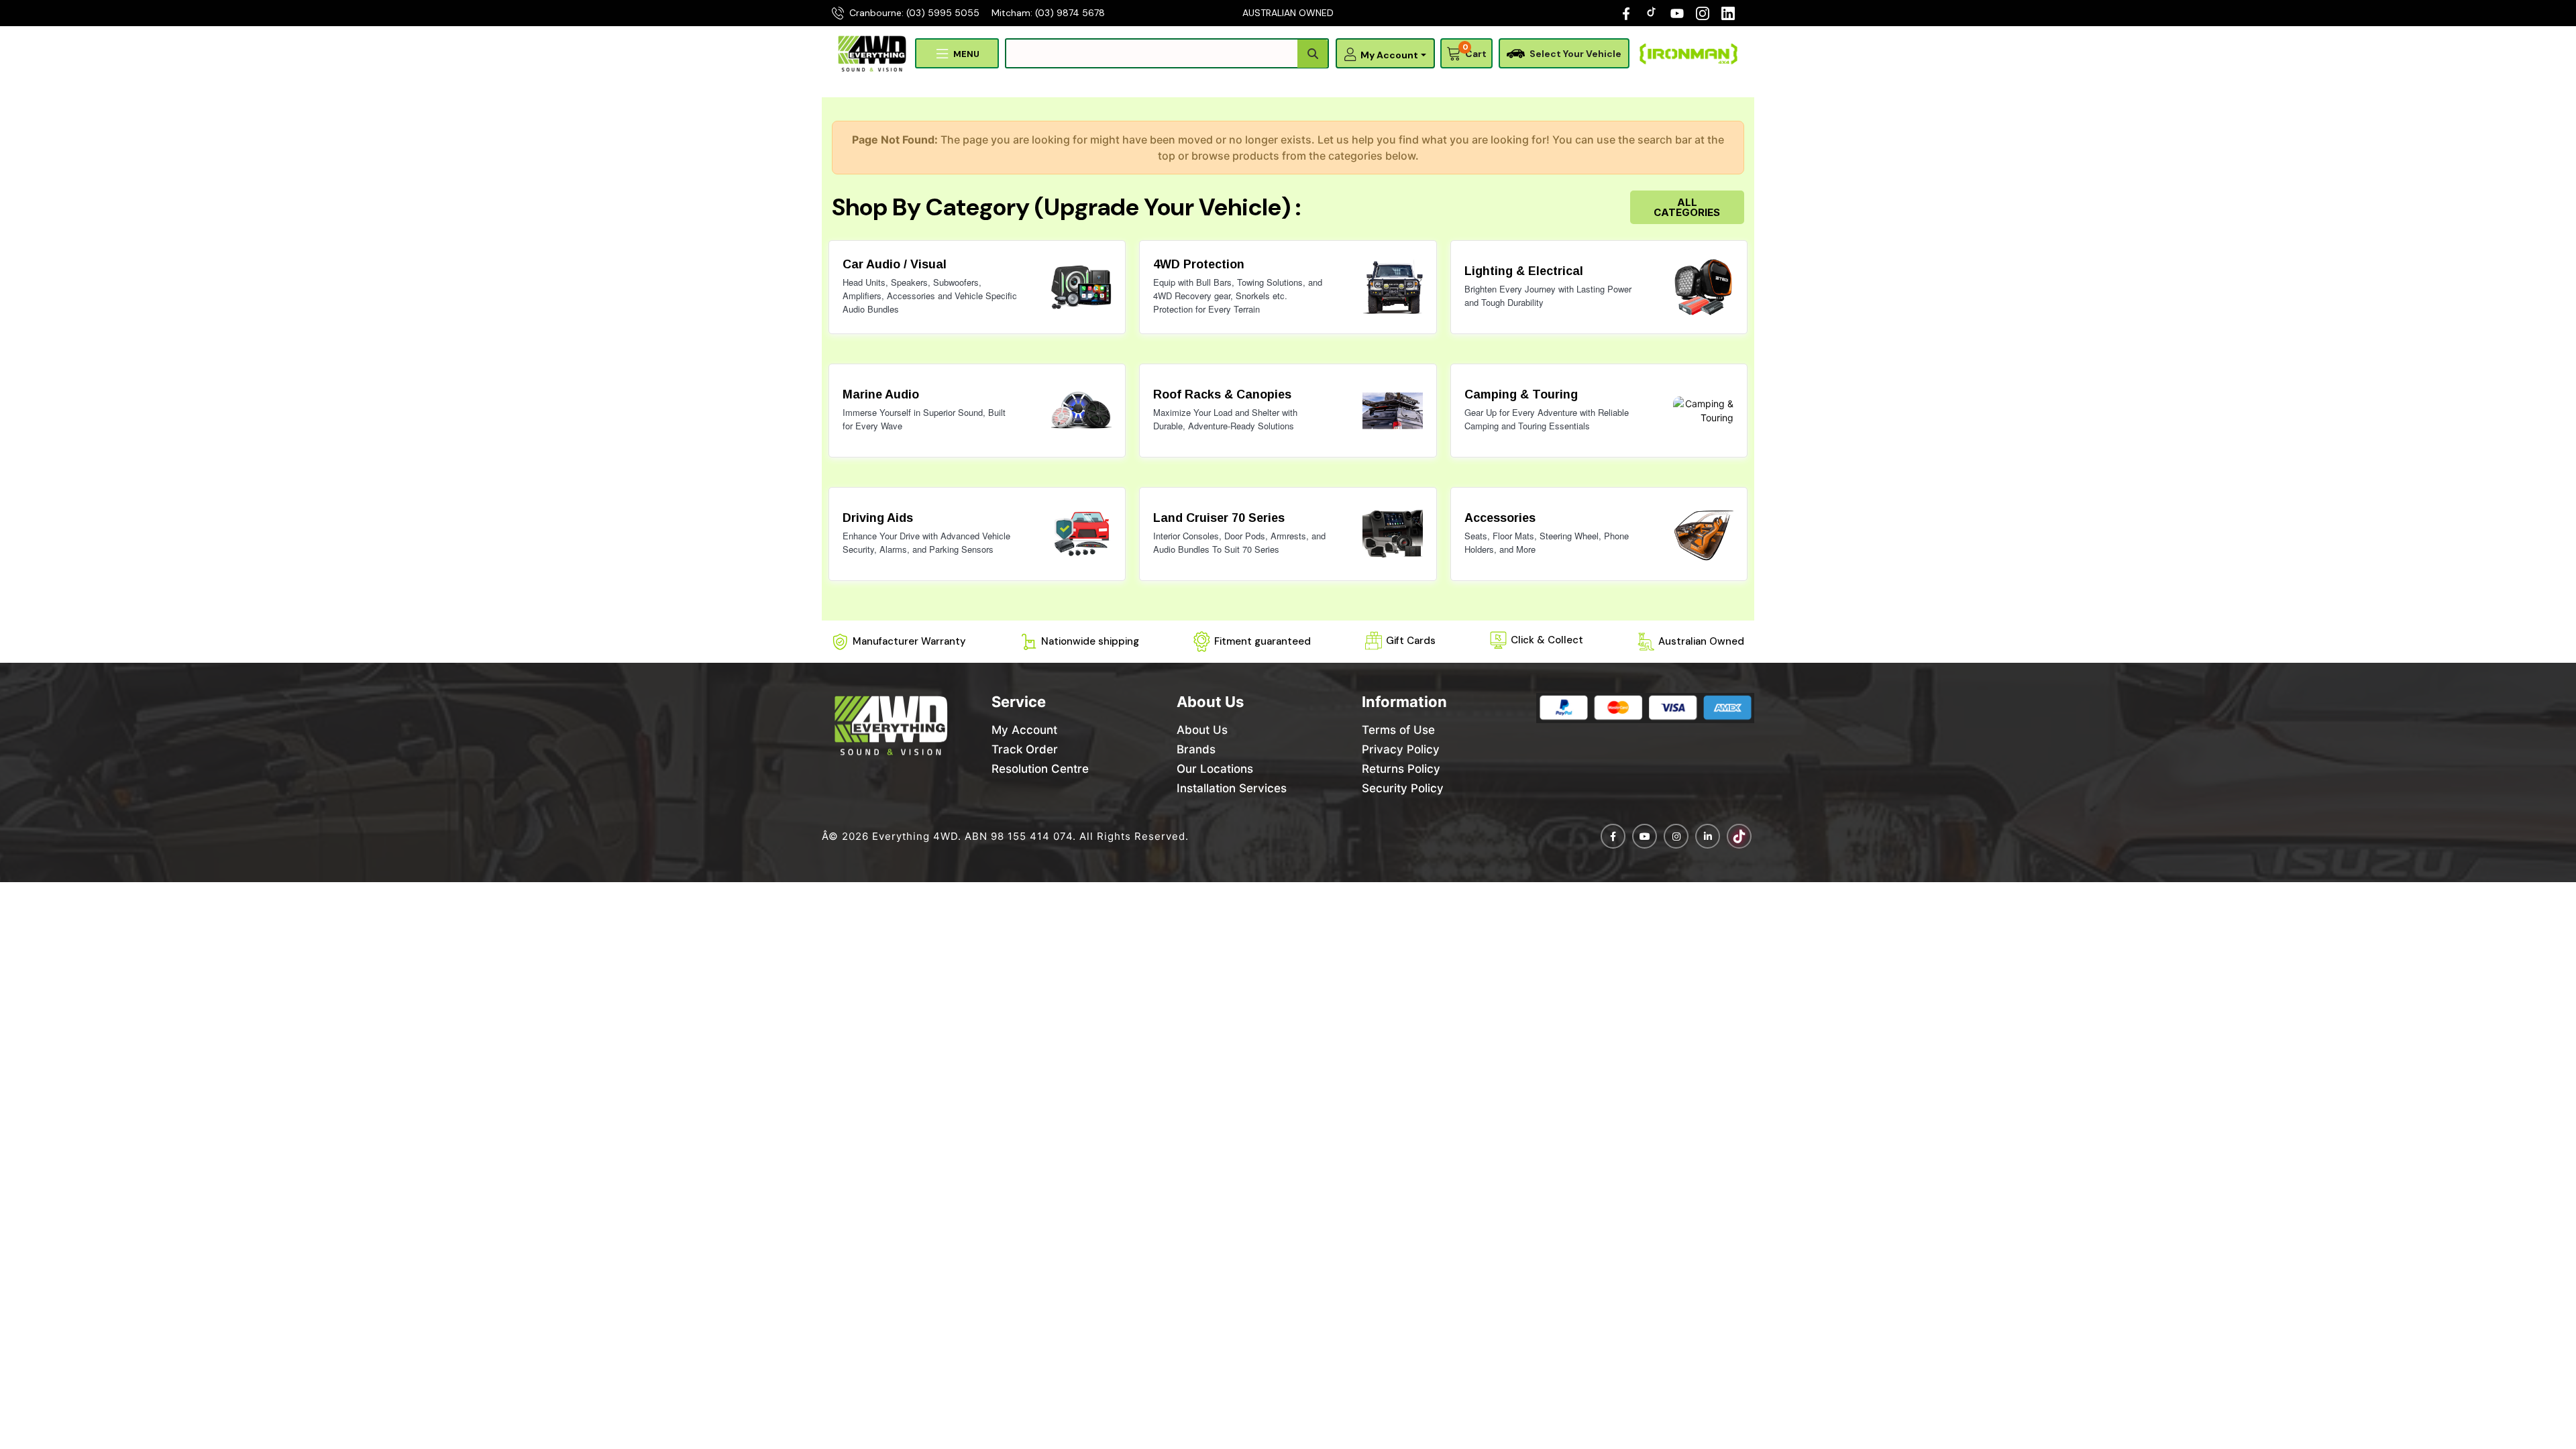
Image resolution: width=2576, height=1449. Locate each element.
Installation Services (1232, 788)
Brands (1196, 749)
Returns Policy (1401, 769)
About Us (1202, 730)
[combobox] (1167, 53)
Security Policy (1403, 788)
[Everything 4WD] (872, 53)
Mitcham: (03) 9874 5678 (1048, 13)
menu (966, 54)
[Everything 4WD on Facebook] (1626, 13)
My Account (1024, 730)
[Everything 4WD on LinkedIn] (1728, 13)
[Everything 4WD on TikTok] (1653, 13)
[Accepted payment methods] (1645, 708)
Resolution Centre (1040, 769)
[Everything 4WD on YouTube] (1677, 13)
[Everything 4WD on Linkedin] (1708, 836)
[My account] (1347, 54)
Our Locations (1215, 769)
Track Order (1025, 749)
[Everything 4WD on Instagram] (1703, 13)
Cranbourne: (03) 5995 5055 (914, 13)
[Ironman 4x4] (1688, 54)
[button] (1388, 55)
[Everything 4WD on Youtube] (1645, 836)
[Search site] (1312, 54)
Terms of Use (1398, 730)
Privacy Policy (1401, 749)
